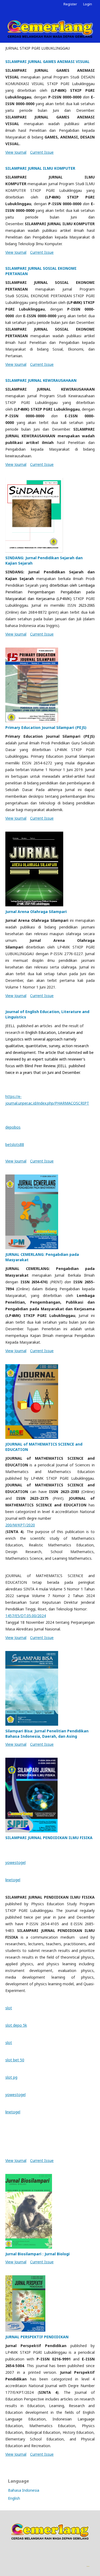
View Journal (16, 152)
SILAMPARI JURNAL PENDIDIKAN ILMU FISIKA (49, 1838)
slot (9, 2008)
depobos (13, 1127)
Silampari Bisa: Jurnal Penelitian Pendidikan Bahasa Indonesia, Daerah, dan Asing (47, 1734)
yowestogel (15, 1862)
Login (88, 4)
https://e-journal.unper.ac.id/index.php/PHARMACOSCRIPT (47, 1100)
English (14, 2498)
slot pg (11, 2077)
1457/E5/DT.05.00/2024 (26, 1616)
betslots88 (15, 1144)
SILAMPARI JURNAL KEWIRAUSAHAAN (41, 380)
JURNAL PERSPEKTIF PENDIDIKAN (37, 2337)
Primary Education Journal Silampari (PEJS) (46, 727)
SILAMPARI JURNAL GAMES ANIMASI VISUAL (47, 61)
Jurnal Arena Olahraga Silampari (36, 912)
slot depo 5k (16, 2025)
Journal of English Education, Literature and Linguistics (47, 1014)
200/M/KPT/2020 (20, 1525)
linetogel (13, 1880)
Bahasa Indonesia (24, 2490)
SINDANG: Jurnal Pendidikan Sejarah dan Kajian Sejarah (44, 560)
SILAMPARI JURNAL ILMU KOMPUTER (40, 168)
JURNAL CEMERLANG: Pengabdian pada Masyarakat (42, 1257)
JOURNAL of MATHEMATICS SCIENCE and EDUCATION (44, 1447)
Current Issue (42, 152)
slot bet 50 (15, 2060)
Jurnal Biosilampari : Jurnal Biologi (37, 2254)
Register (70, 4)
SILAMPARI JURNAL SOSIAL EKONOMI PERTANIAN (41, 271)
